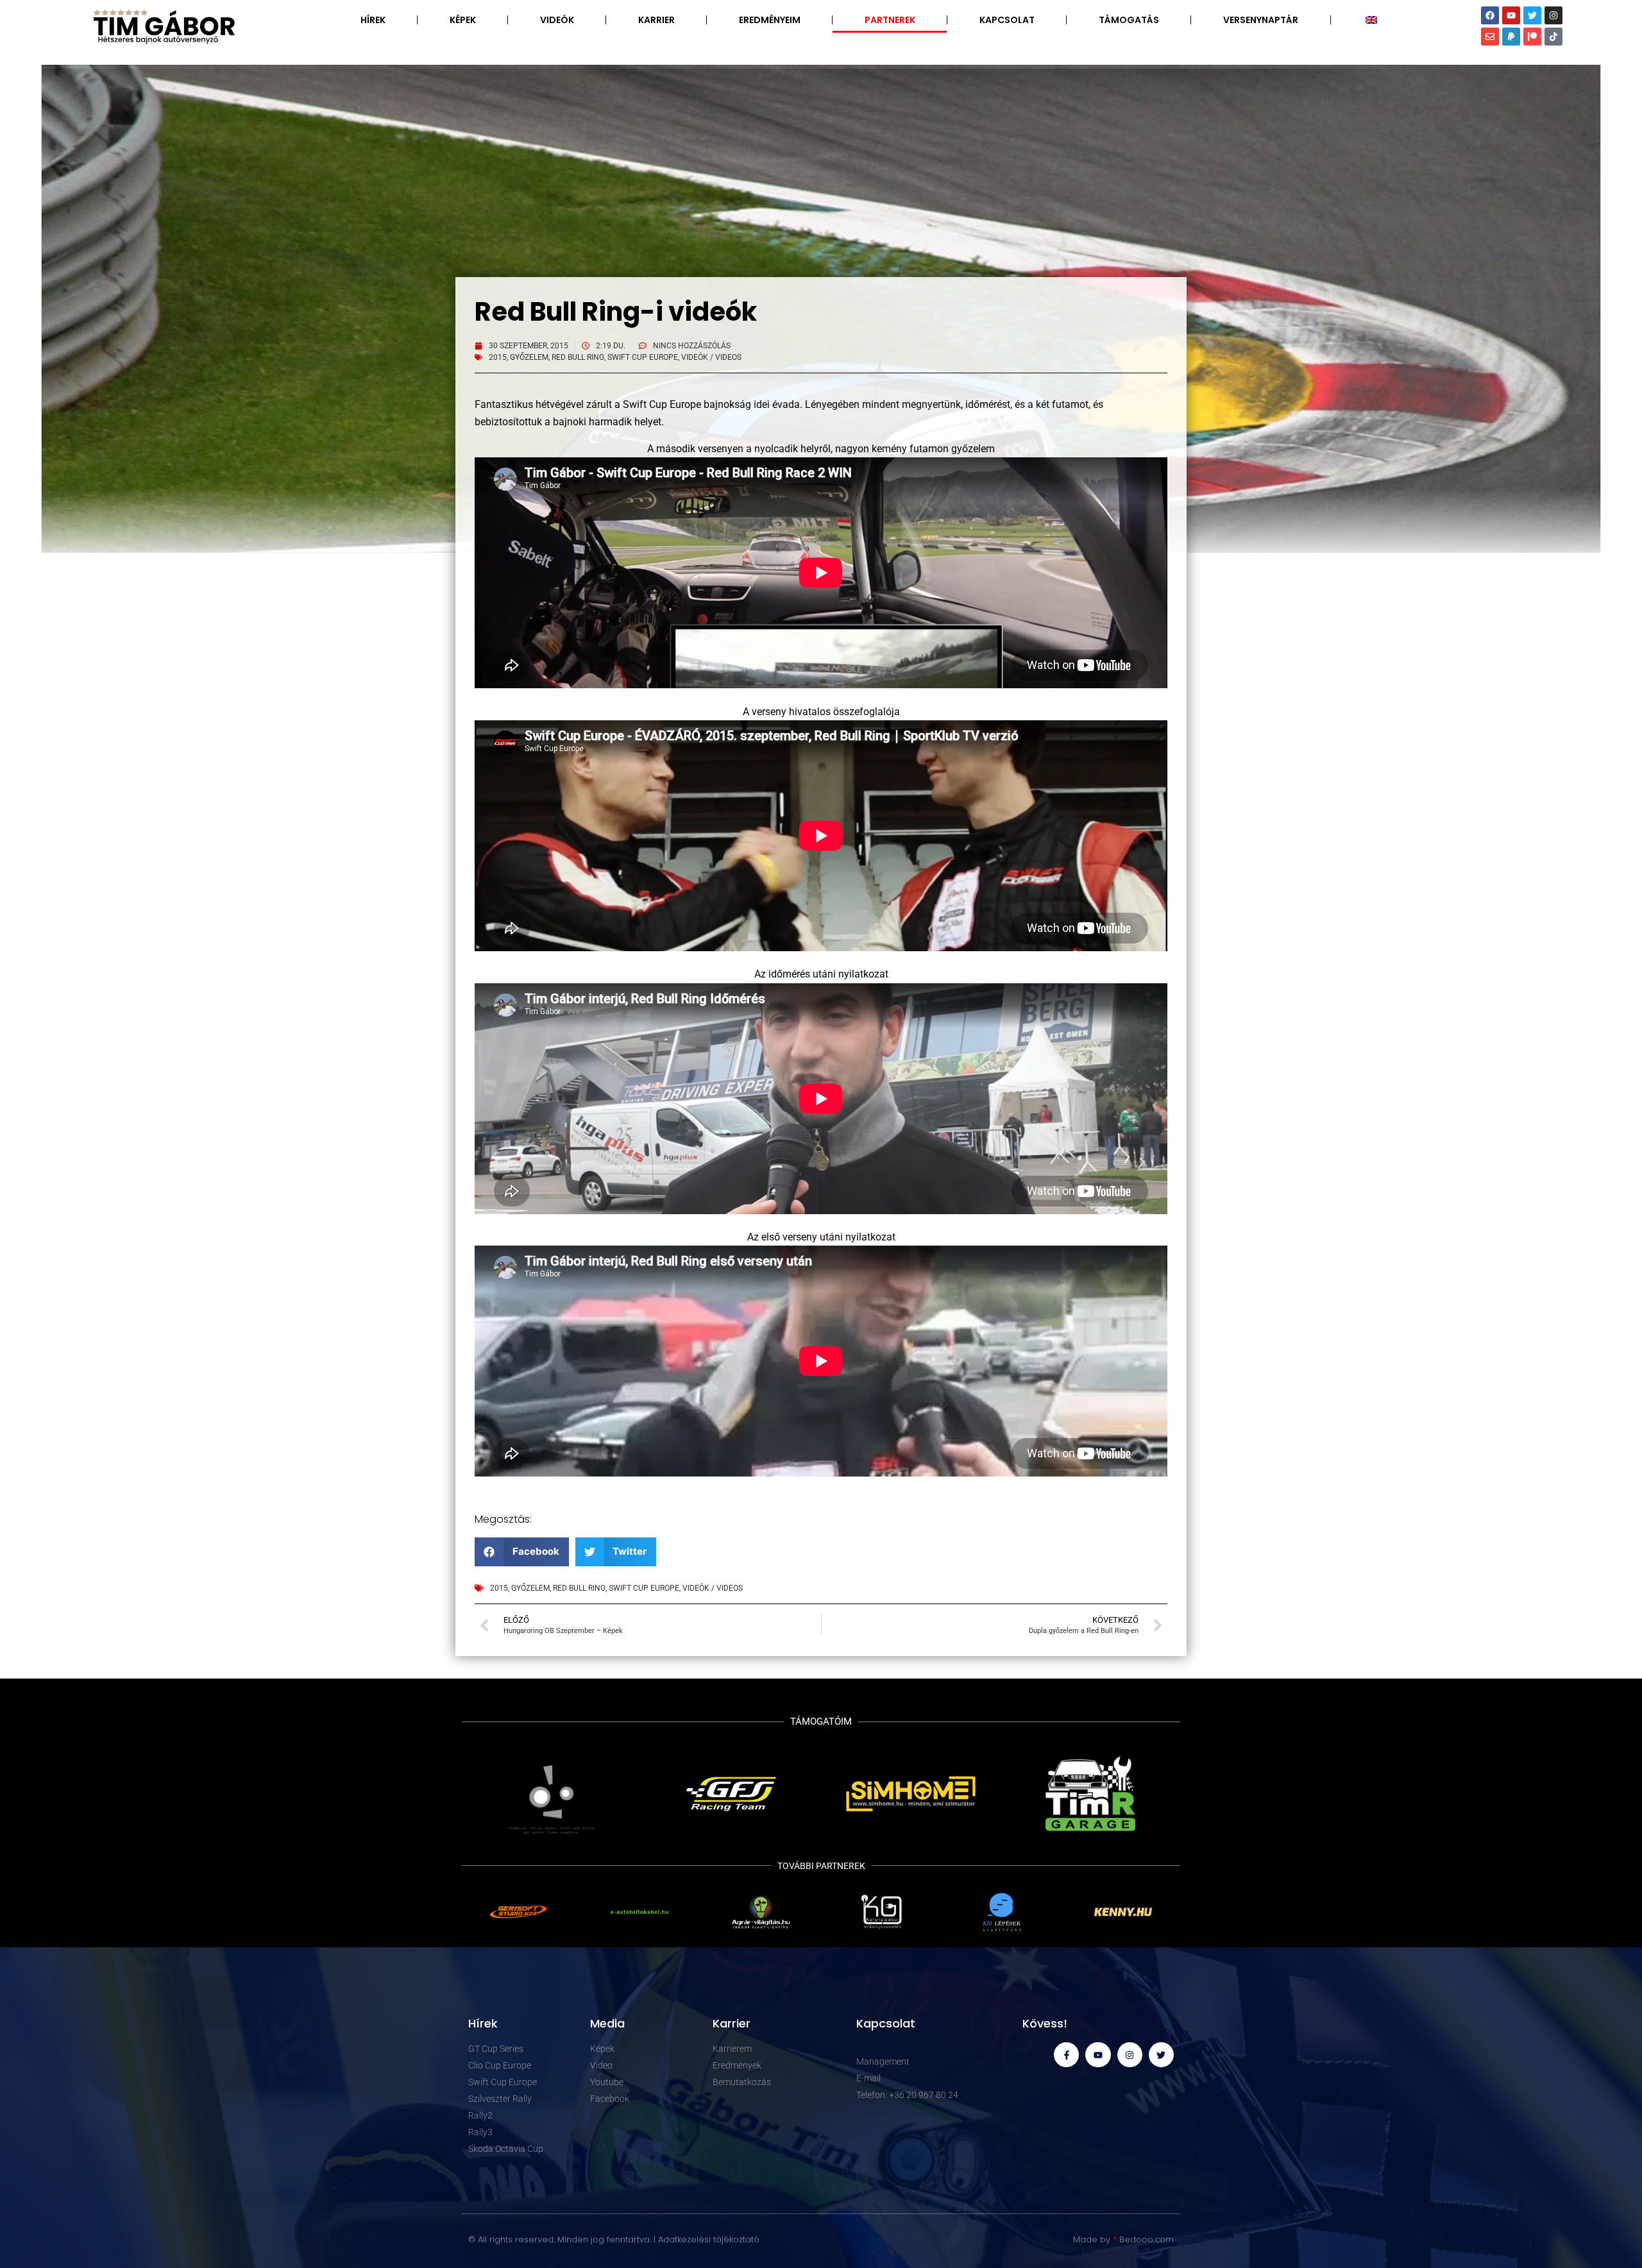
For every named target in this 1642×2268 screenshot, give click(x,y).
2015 (498, 357)
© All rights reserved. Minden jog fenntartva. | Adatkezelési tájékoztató (614, 2239)
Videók (557, 20)
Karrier (656, 20)
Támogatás (1129, 20)
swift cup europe (643, 357)
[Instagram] (1553, 15)
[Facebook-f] (1066, 2055)
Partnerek (890, 20)
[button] (522, 1552)
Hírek (373, 20)
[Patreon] (1532, 37)
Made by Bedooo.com (1123, 2239)
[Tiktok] (1553, 37)
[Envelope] (1490, 37)
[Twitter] (1532, 15)
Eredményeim (770, 20)
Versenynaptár (1261, 20)
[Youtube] (1511, 15)
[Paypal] (1511, 37)
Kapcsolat (1007, 20)
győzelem (529, 357)
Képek (463, 20)
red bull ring (578, 357)
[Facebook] (1490, 15)
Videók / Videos (711, 357)
